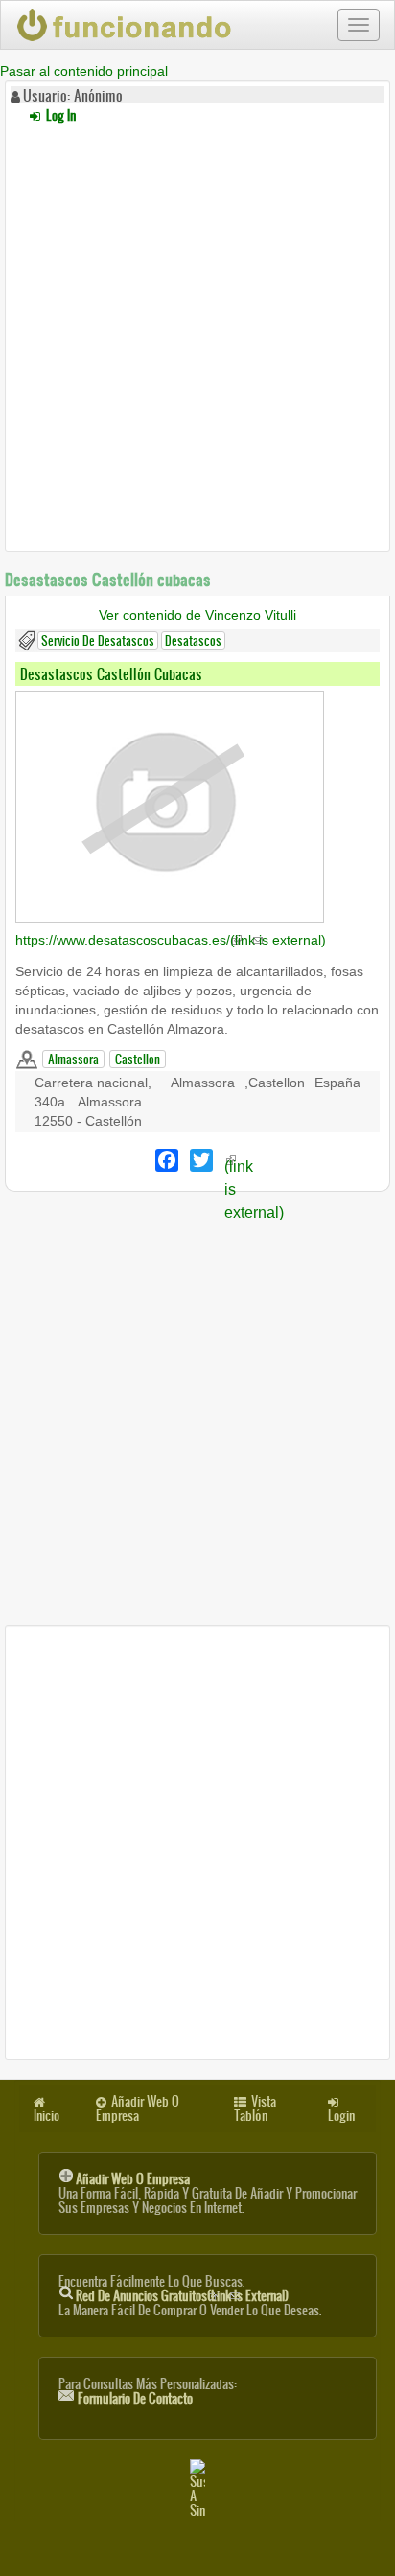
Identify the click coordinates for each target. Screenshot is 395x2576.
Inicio (46, 2116)
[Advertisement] (197, 334)
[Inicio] (126, 25)
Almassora (73, 1059)
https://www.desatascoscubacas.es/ (171, 940)
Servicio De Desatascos (98, 640)
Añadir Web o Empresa (138, 2109)
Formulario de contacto (135, 2398)
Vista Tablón (255, 2109)
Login (341, 2116)
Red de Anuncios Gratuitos (182, 2296)
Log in (59, 115)
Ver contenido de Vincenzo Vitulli (197, 615)
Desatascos (193, 640)
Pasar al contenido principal (84, 71)
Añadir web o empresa (133, 2179)
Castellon (138, 1059)
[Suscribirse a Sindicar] (197, 2488)
